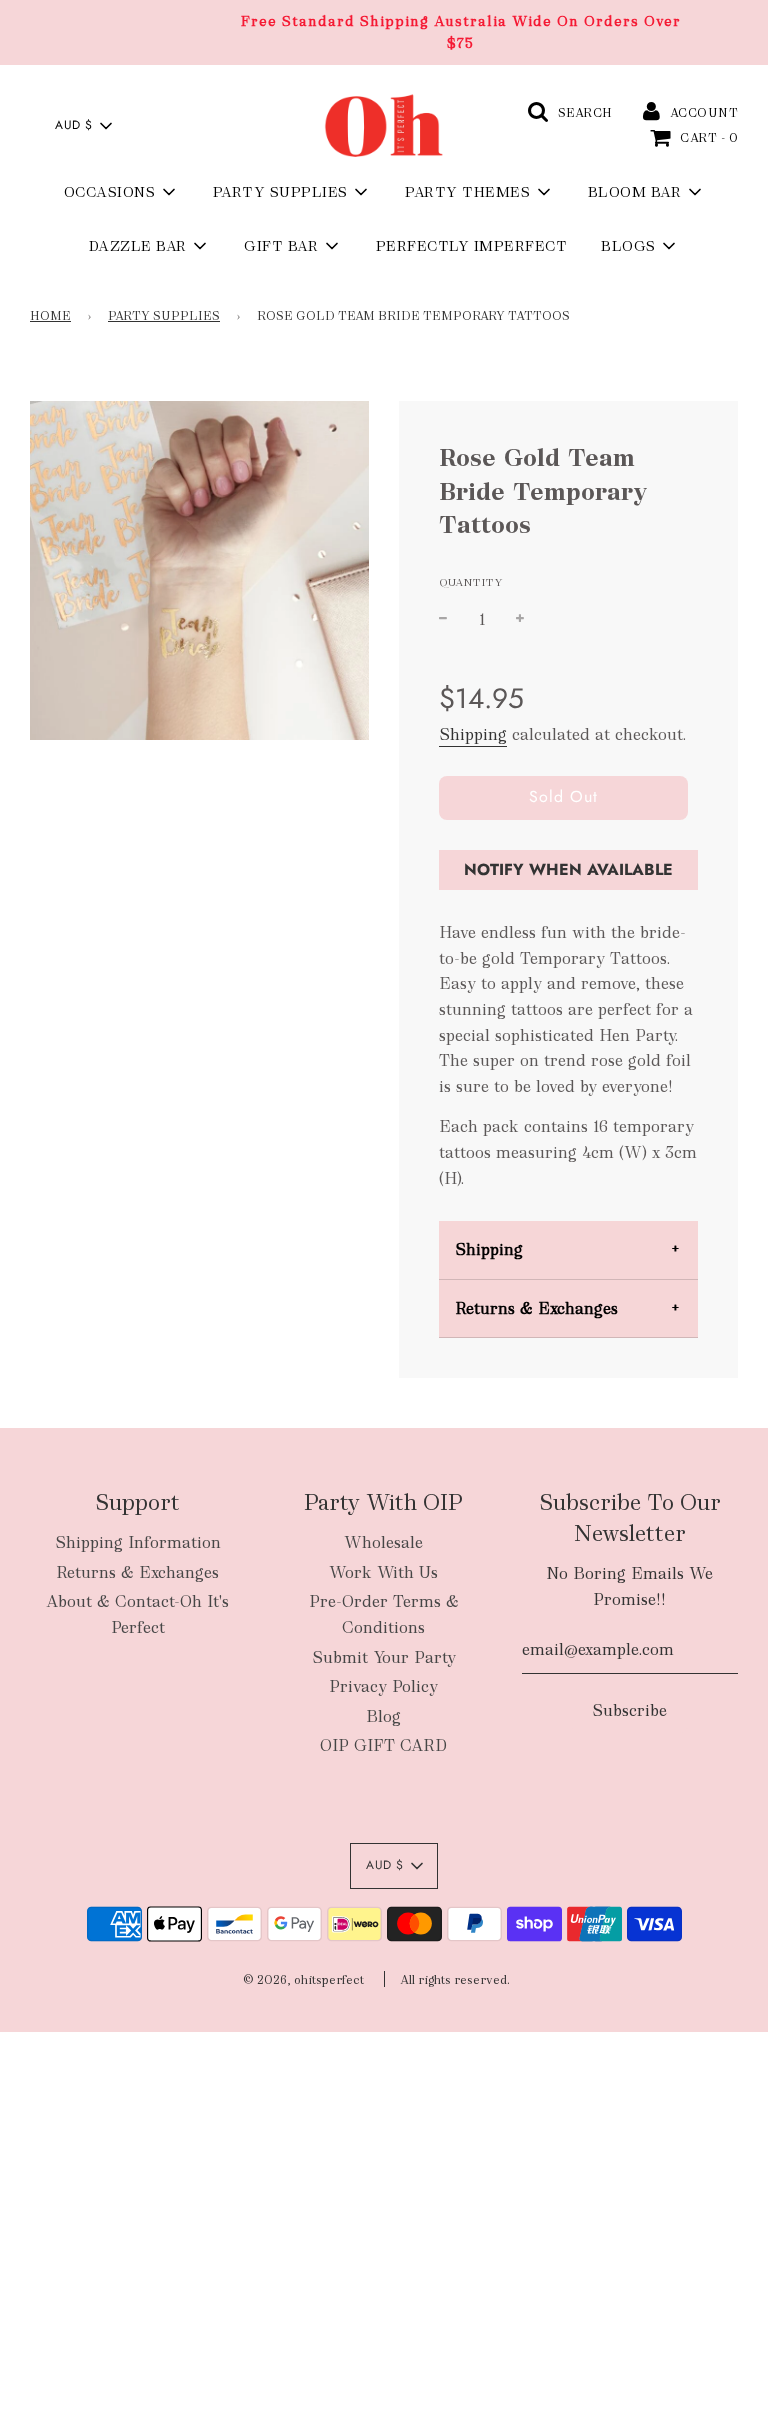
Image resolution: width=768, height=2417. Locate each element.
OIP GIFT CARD (383, 1745)
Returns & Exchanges (536, 1308)
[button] (83, 126)
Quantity (471, 582)
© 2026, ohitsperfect (303, 1980)
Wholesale (383, 1542)
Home (50, 316)
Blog (383, 1716)
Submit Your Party (384, 1657)
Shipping (473, 734)
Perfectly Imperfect (472, 246)
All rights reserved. (455, 1980)
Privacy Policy (383, 1686)
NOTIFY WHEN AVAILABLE (568, 869)
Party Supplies (164, 316)
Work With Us (383, 1572)
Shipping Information (138, 1542)
